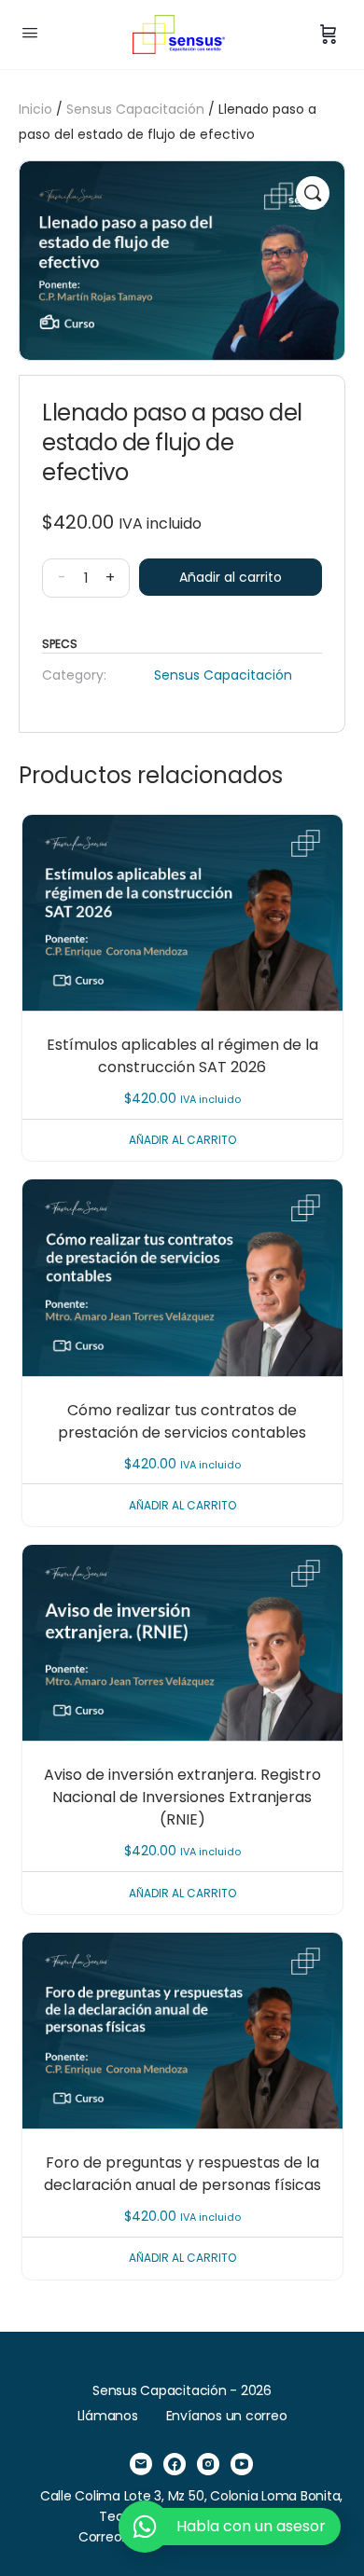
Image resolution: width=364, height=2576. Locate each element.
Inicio (35, 109)
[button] (313, 193)
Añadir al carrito (231, 577)
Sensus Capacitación (135, 109)
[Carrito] (329, 34)
